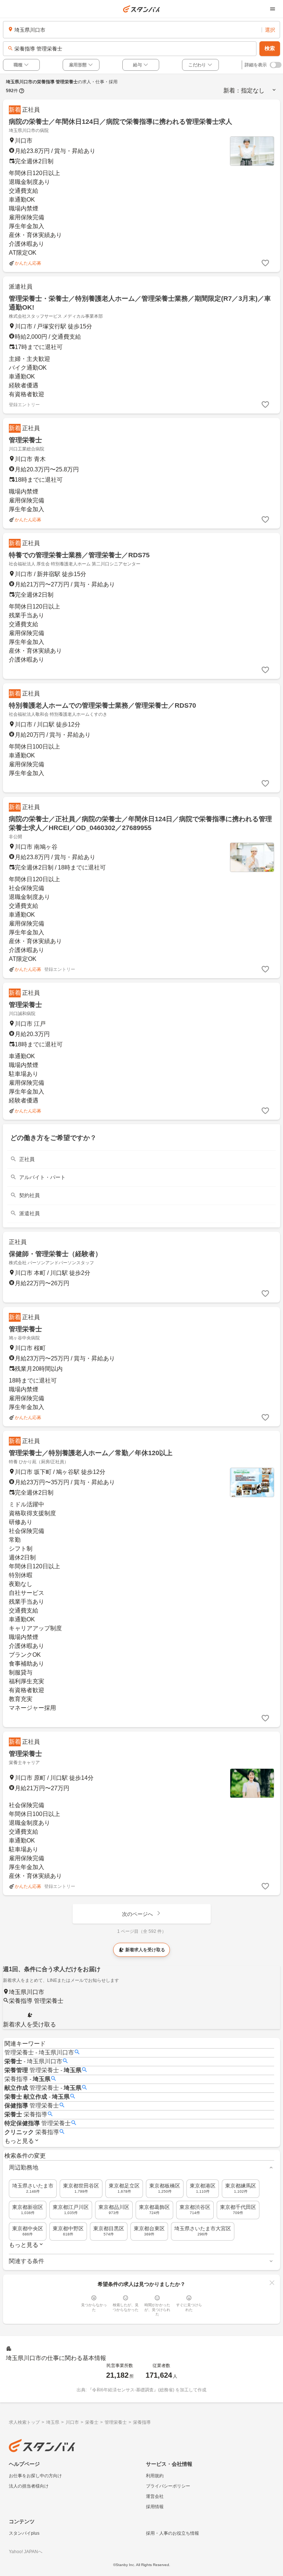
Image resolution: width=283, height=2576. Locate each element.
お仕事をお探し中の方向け (35, 2476)
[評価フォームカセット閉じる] (272, 2283)
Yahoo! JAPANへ (26, 2552)
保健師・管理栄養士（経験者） (55, 1254)
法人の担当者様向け (29, 2486)
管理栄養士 (25, 440)
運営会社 (155, 2496)
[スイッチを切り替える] (276, 65)
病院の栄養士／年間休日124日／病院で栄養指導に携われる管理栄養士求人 (120, 122)
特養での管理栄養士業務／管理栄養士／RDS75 (79, 555)
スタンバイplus (24, 2533)
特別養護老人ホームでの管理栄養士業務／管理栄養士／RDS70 (102, 705)
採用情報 (155, 2507)
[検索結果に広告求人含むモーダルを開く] (22, 91)
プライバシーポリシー (168, 2486)
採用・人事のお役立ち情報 (172, 2533)
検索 (270, 48)
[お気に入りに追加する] (265, 263)
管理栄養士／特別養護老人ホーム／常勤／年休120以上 (91, 1453)
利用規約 (155, 2476)
